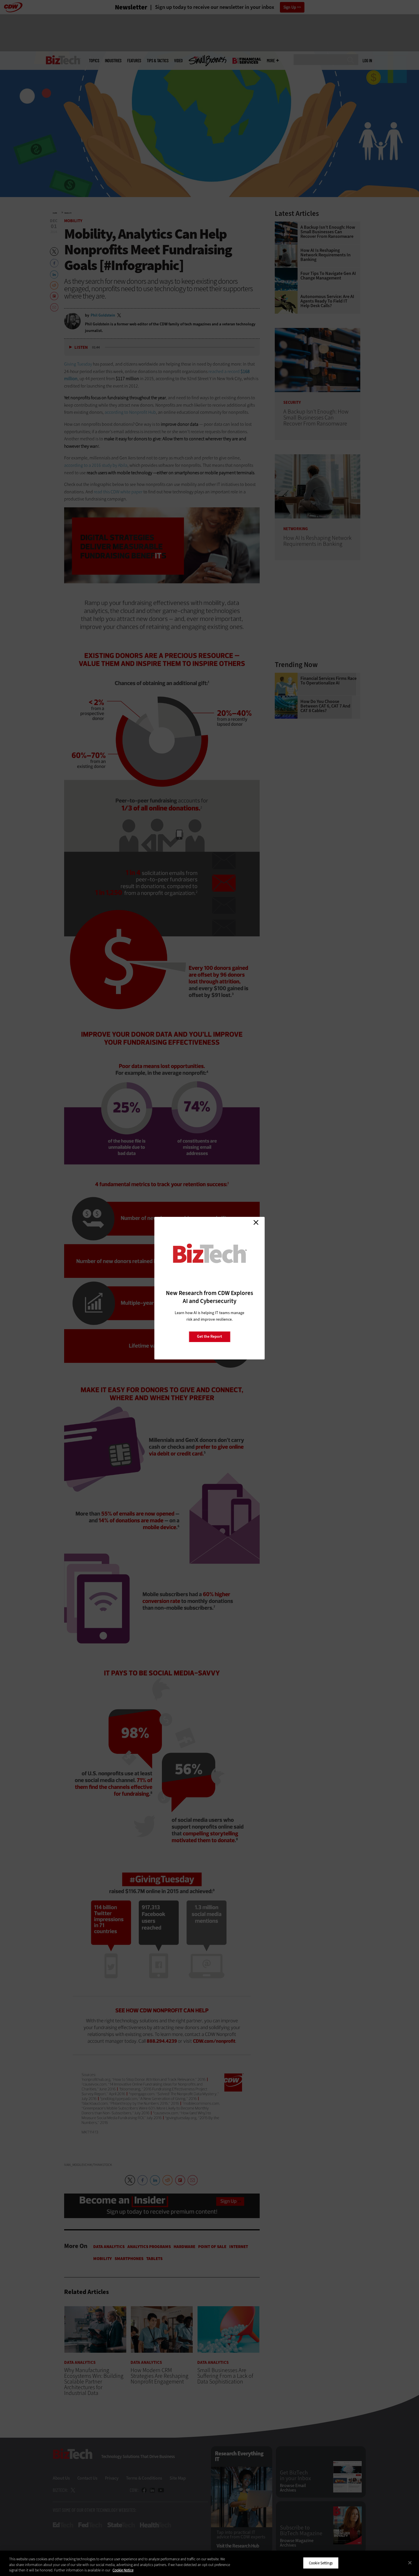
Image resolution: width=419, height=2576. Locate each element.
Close (256, 1223)
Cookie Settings (321, 2563)
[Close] (410, 2563)
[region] (209, 2563)
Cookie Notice (123, 2570)
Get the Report (209, 1336)
